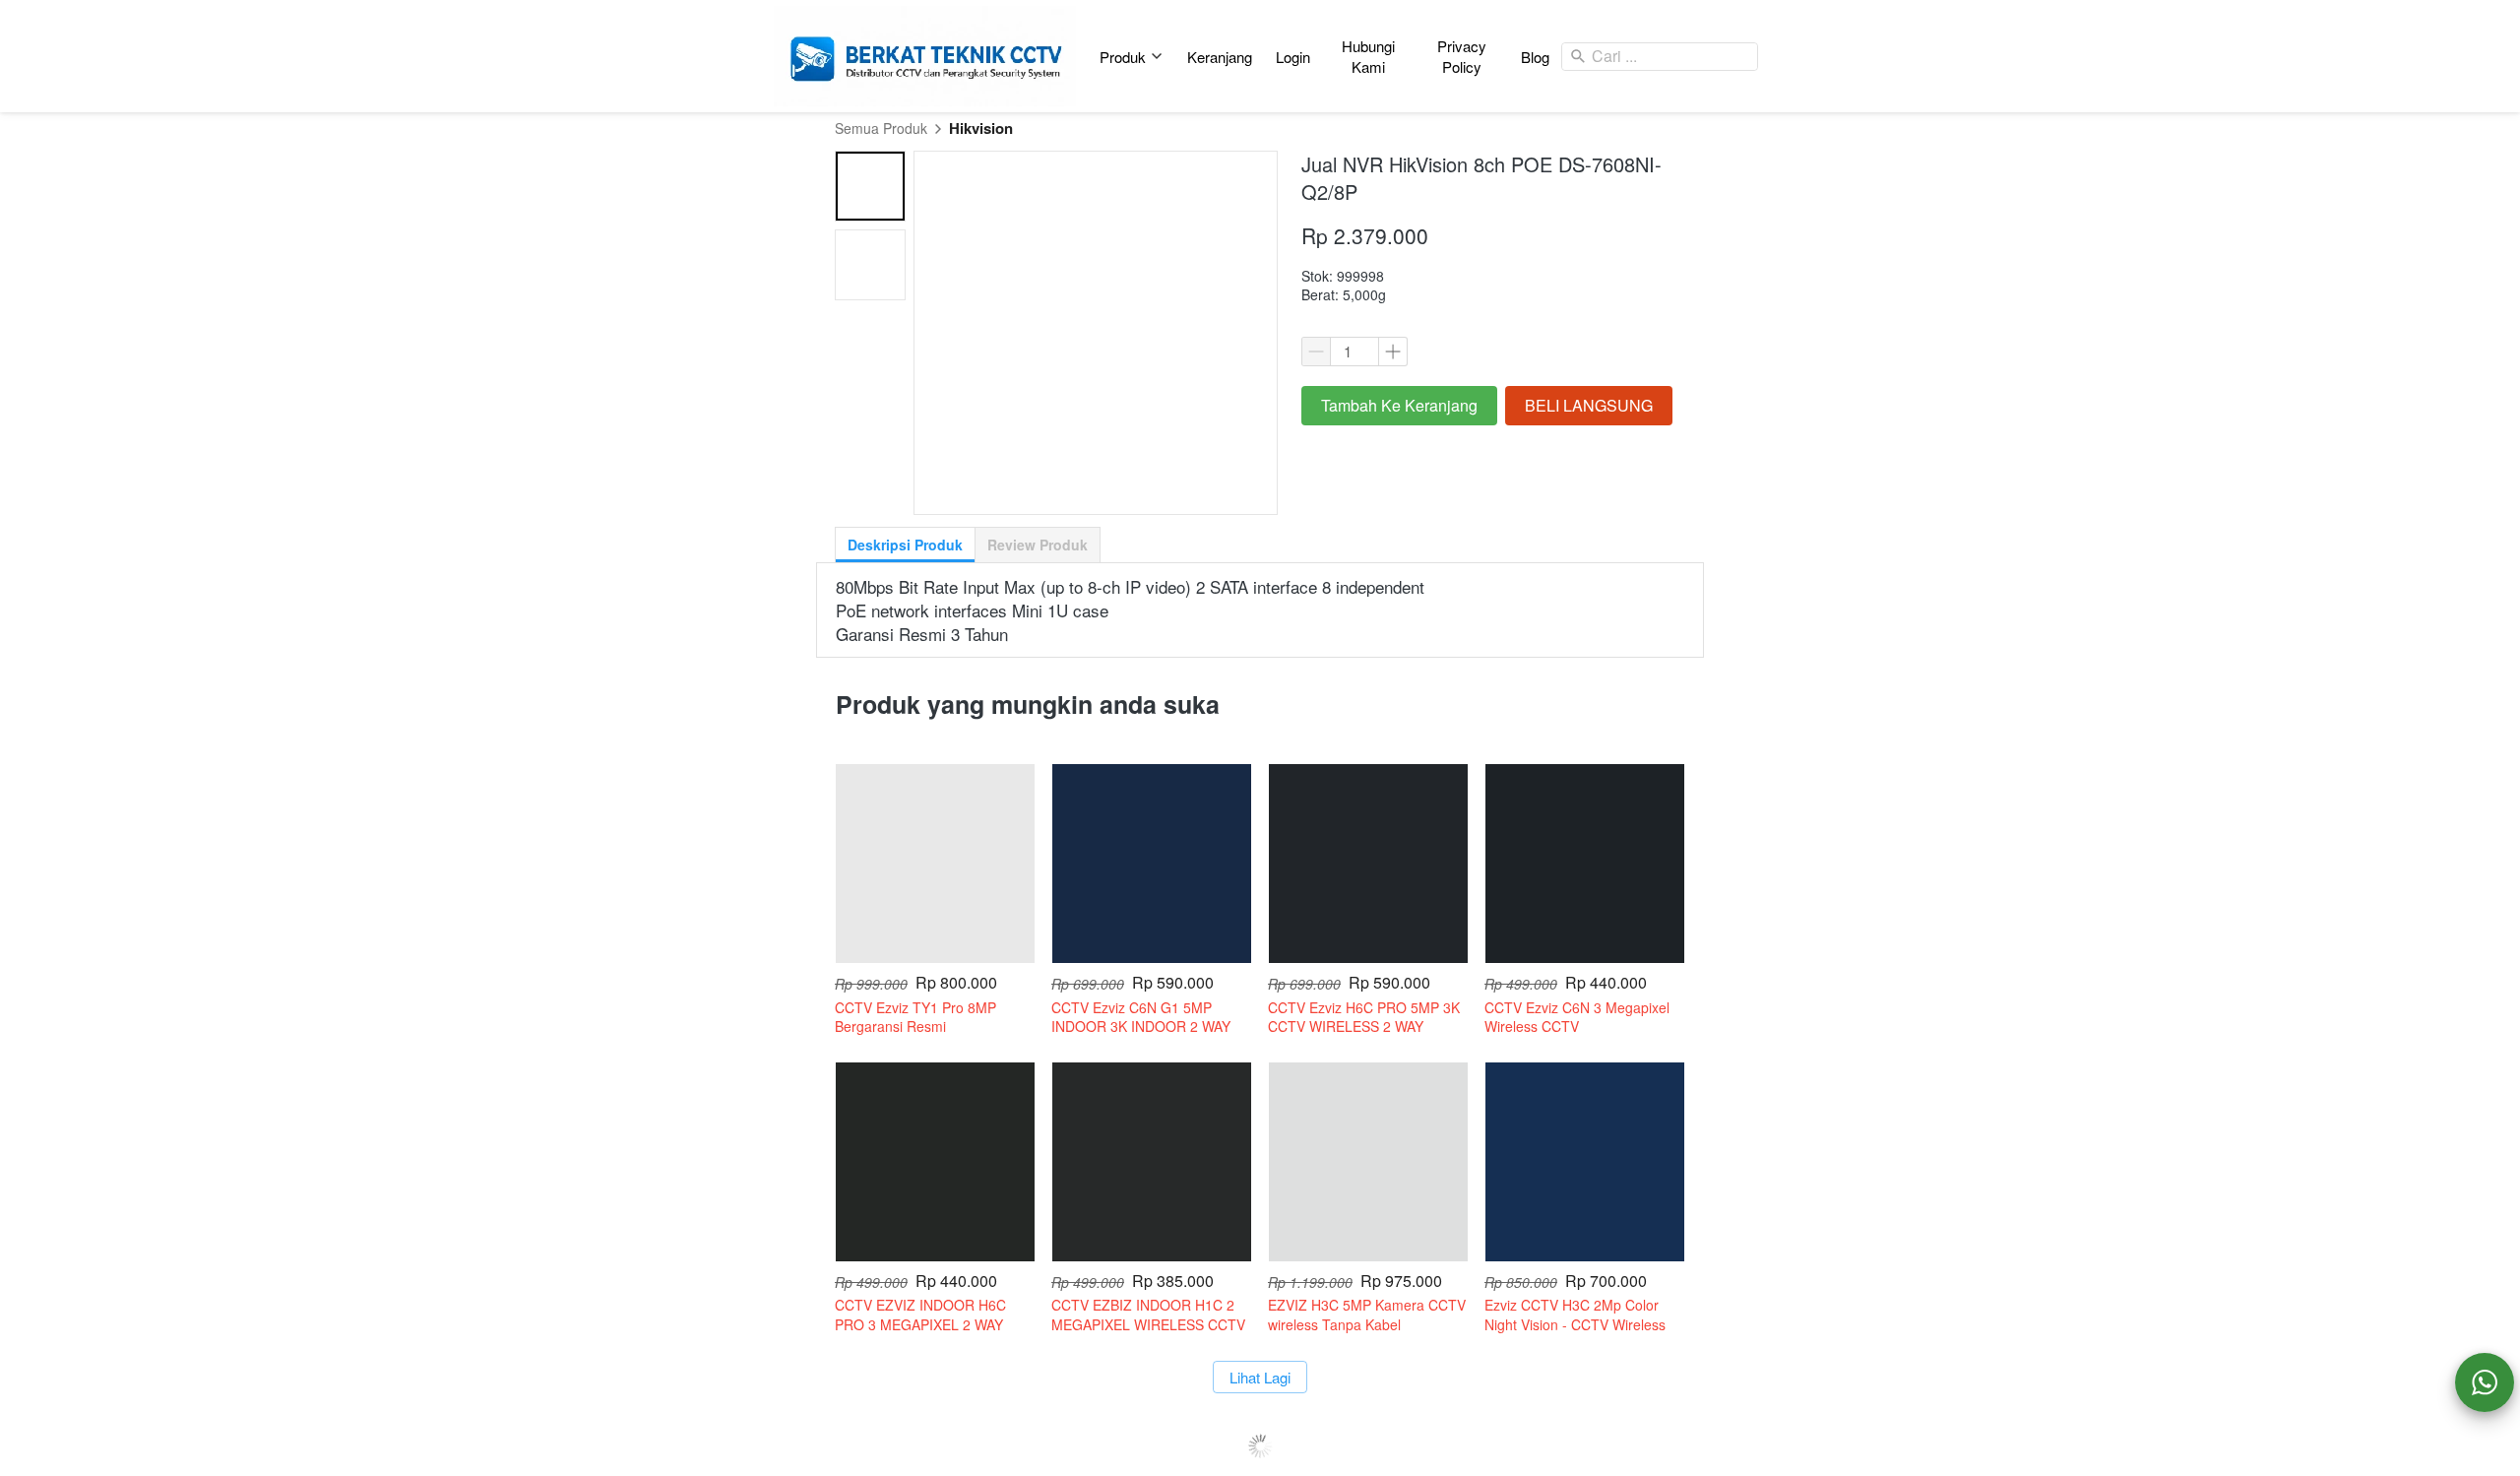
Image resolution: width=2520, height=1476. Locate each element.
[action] (2485, 1382)
